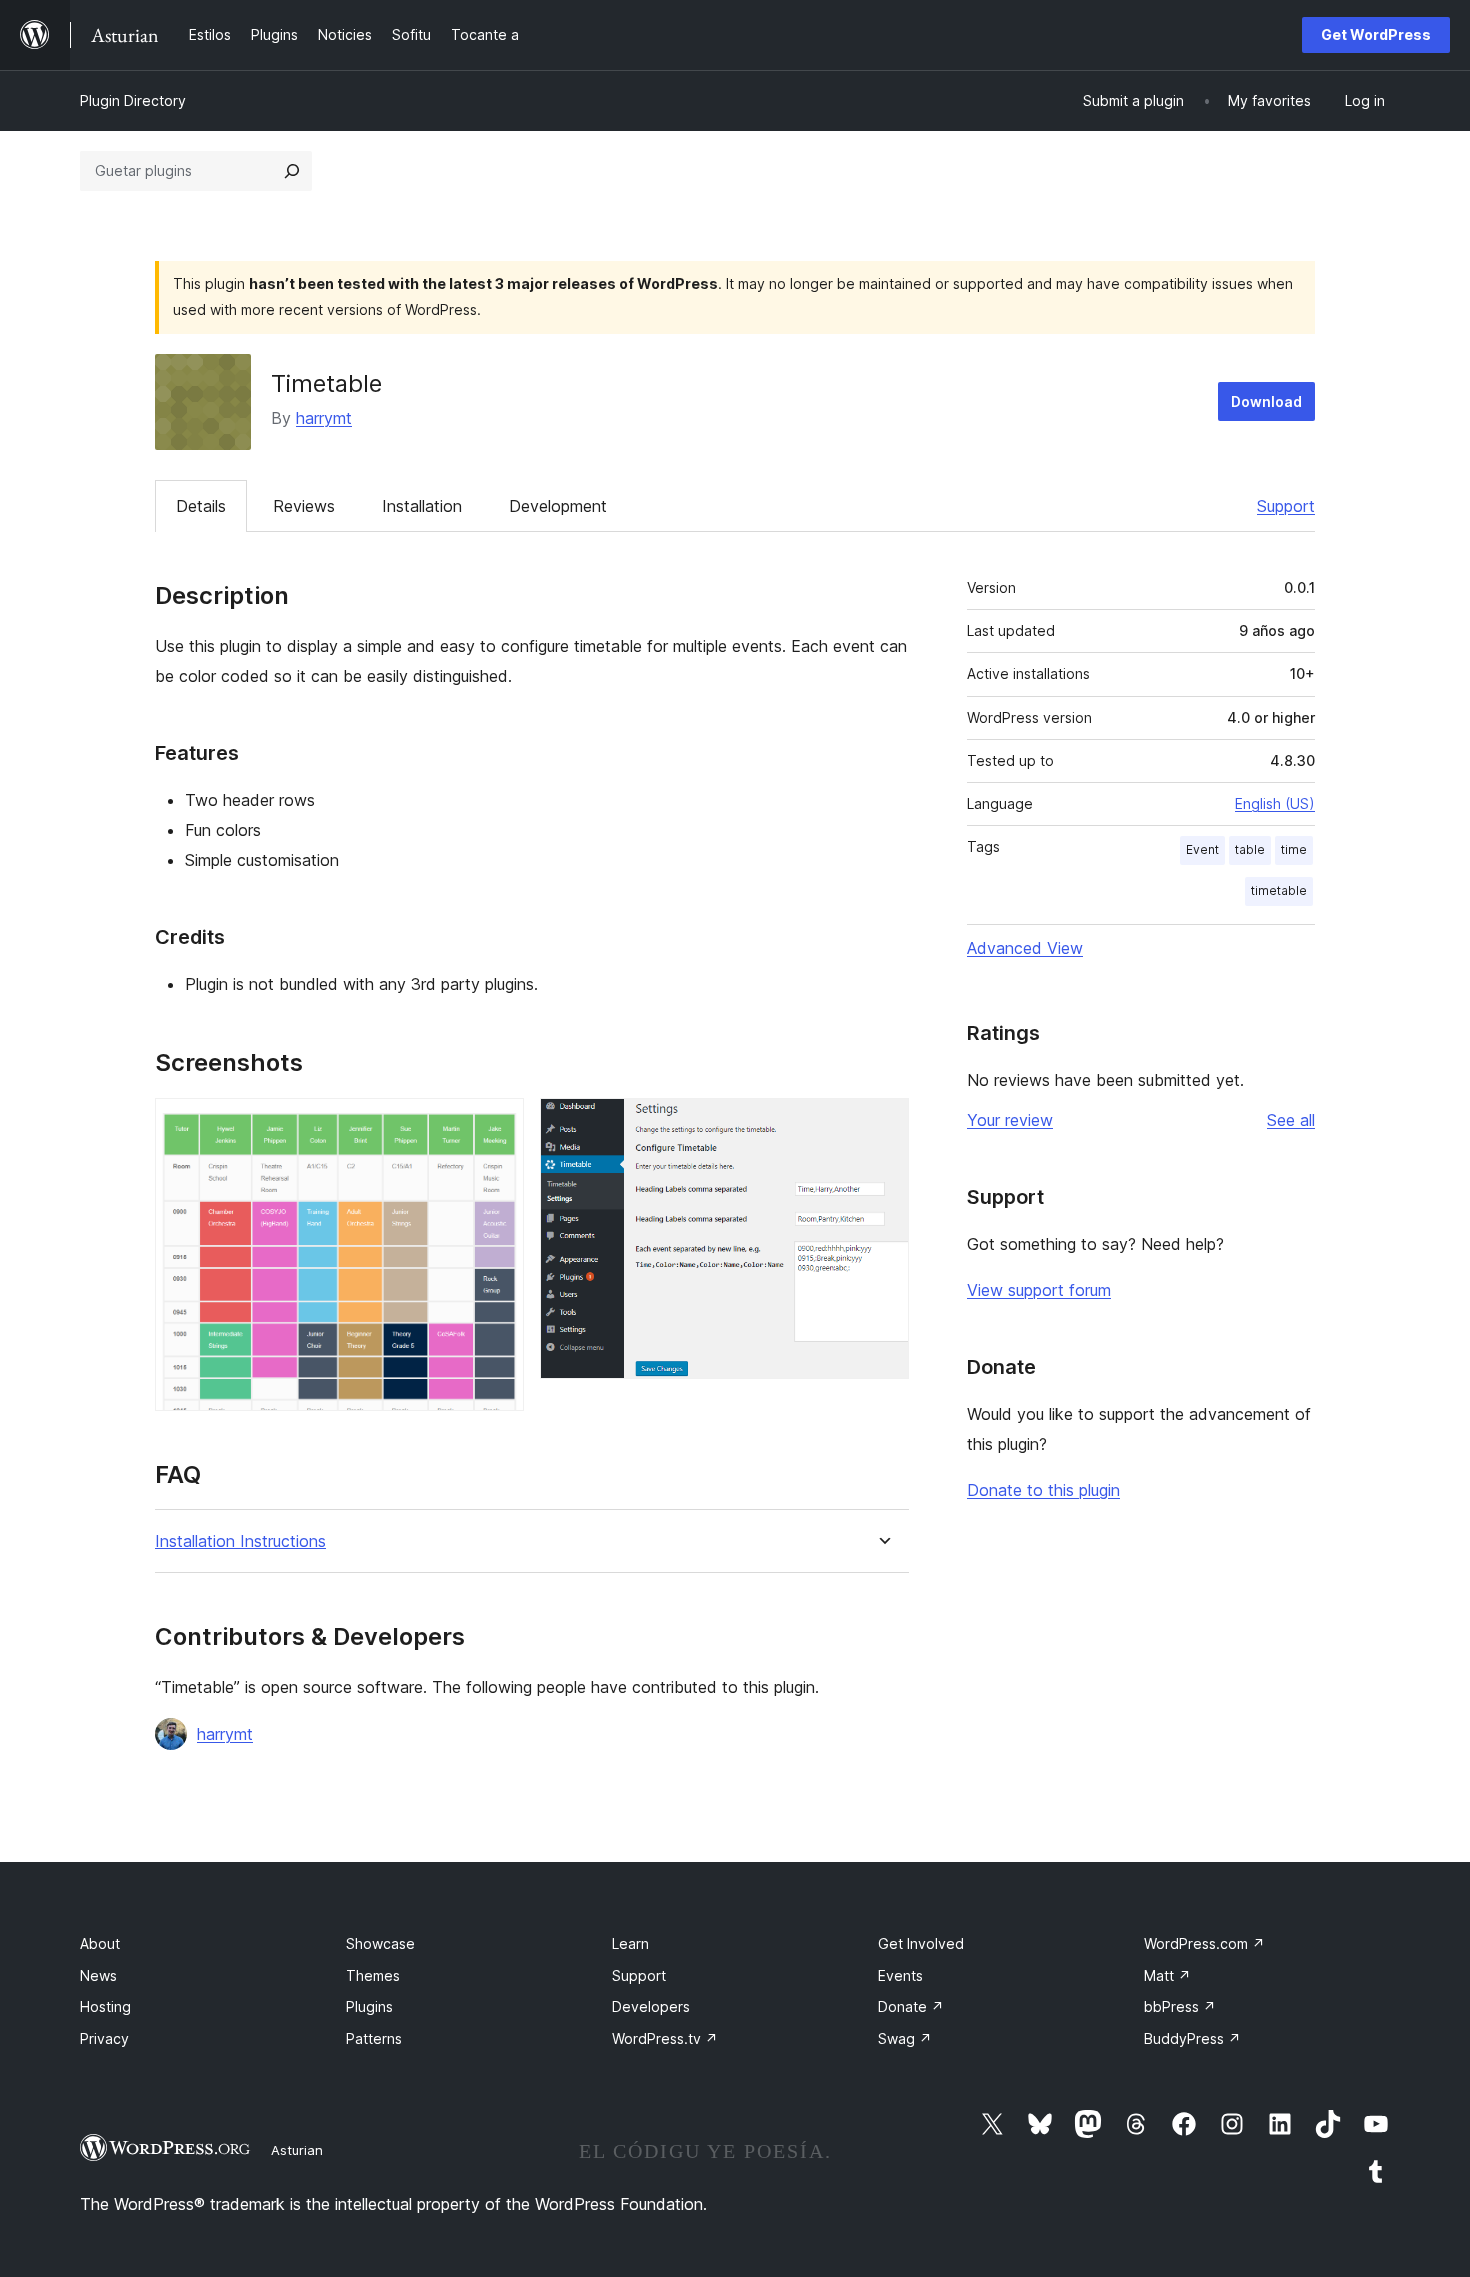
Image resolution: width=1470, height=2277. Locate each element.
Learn (630, 1943)
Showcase (380, 1943)
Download (1266, 401)
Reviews (304, 506)
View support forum (1039, 1290)
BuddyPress (1192, 2038)
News (98, 1975)
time (1294, 849)
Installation (422, 506)
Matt (1167, 1975)
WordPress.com (1204, 1943)
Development (558, 506)
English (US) (1275, 803)
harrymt (324, 418)
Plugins (369, 2006)
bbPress (1180, 2006)
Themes (373, 1975)
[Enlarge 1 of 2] (497, 1125)
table (1250, 849)
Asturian (297, 2150)
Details (201, 506)
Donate (911, 2006)
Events (900, 1975)
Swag (905, 2038)
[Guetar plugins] (292, 171)
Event (1202, 849)
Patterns (374, 2038)
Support (1286, 506)
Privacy (104, 2038)
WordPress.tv (665, 2038)
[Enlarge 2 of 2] (882, 1125)
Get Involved (921, 1943)
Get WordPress (1376, 34)
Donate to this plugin (1043, 1490)
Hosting (105, 2006)
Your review (1010, 1120)
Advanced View (1025, 948)
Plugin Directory (133, 100)
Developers (651, 2006)
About (100, 1943)
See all (1291, 1120)
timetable (1279, 890)
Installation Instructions (240, 1541)
